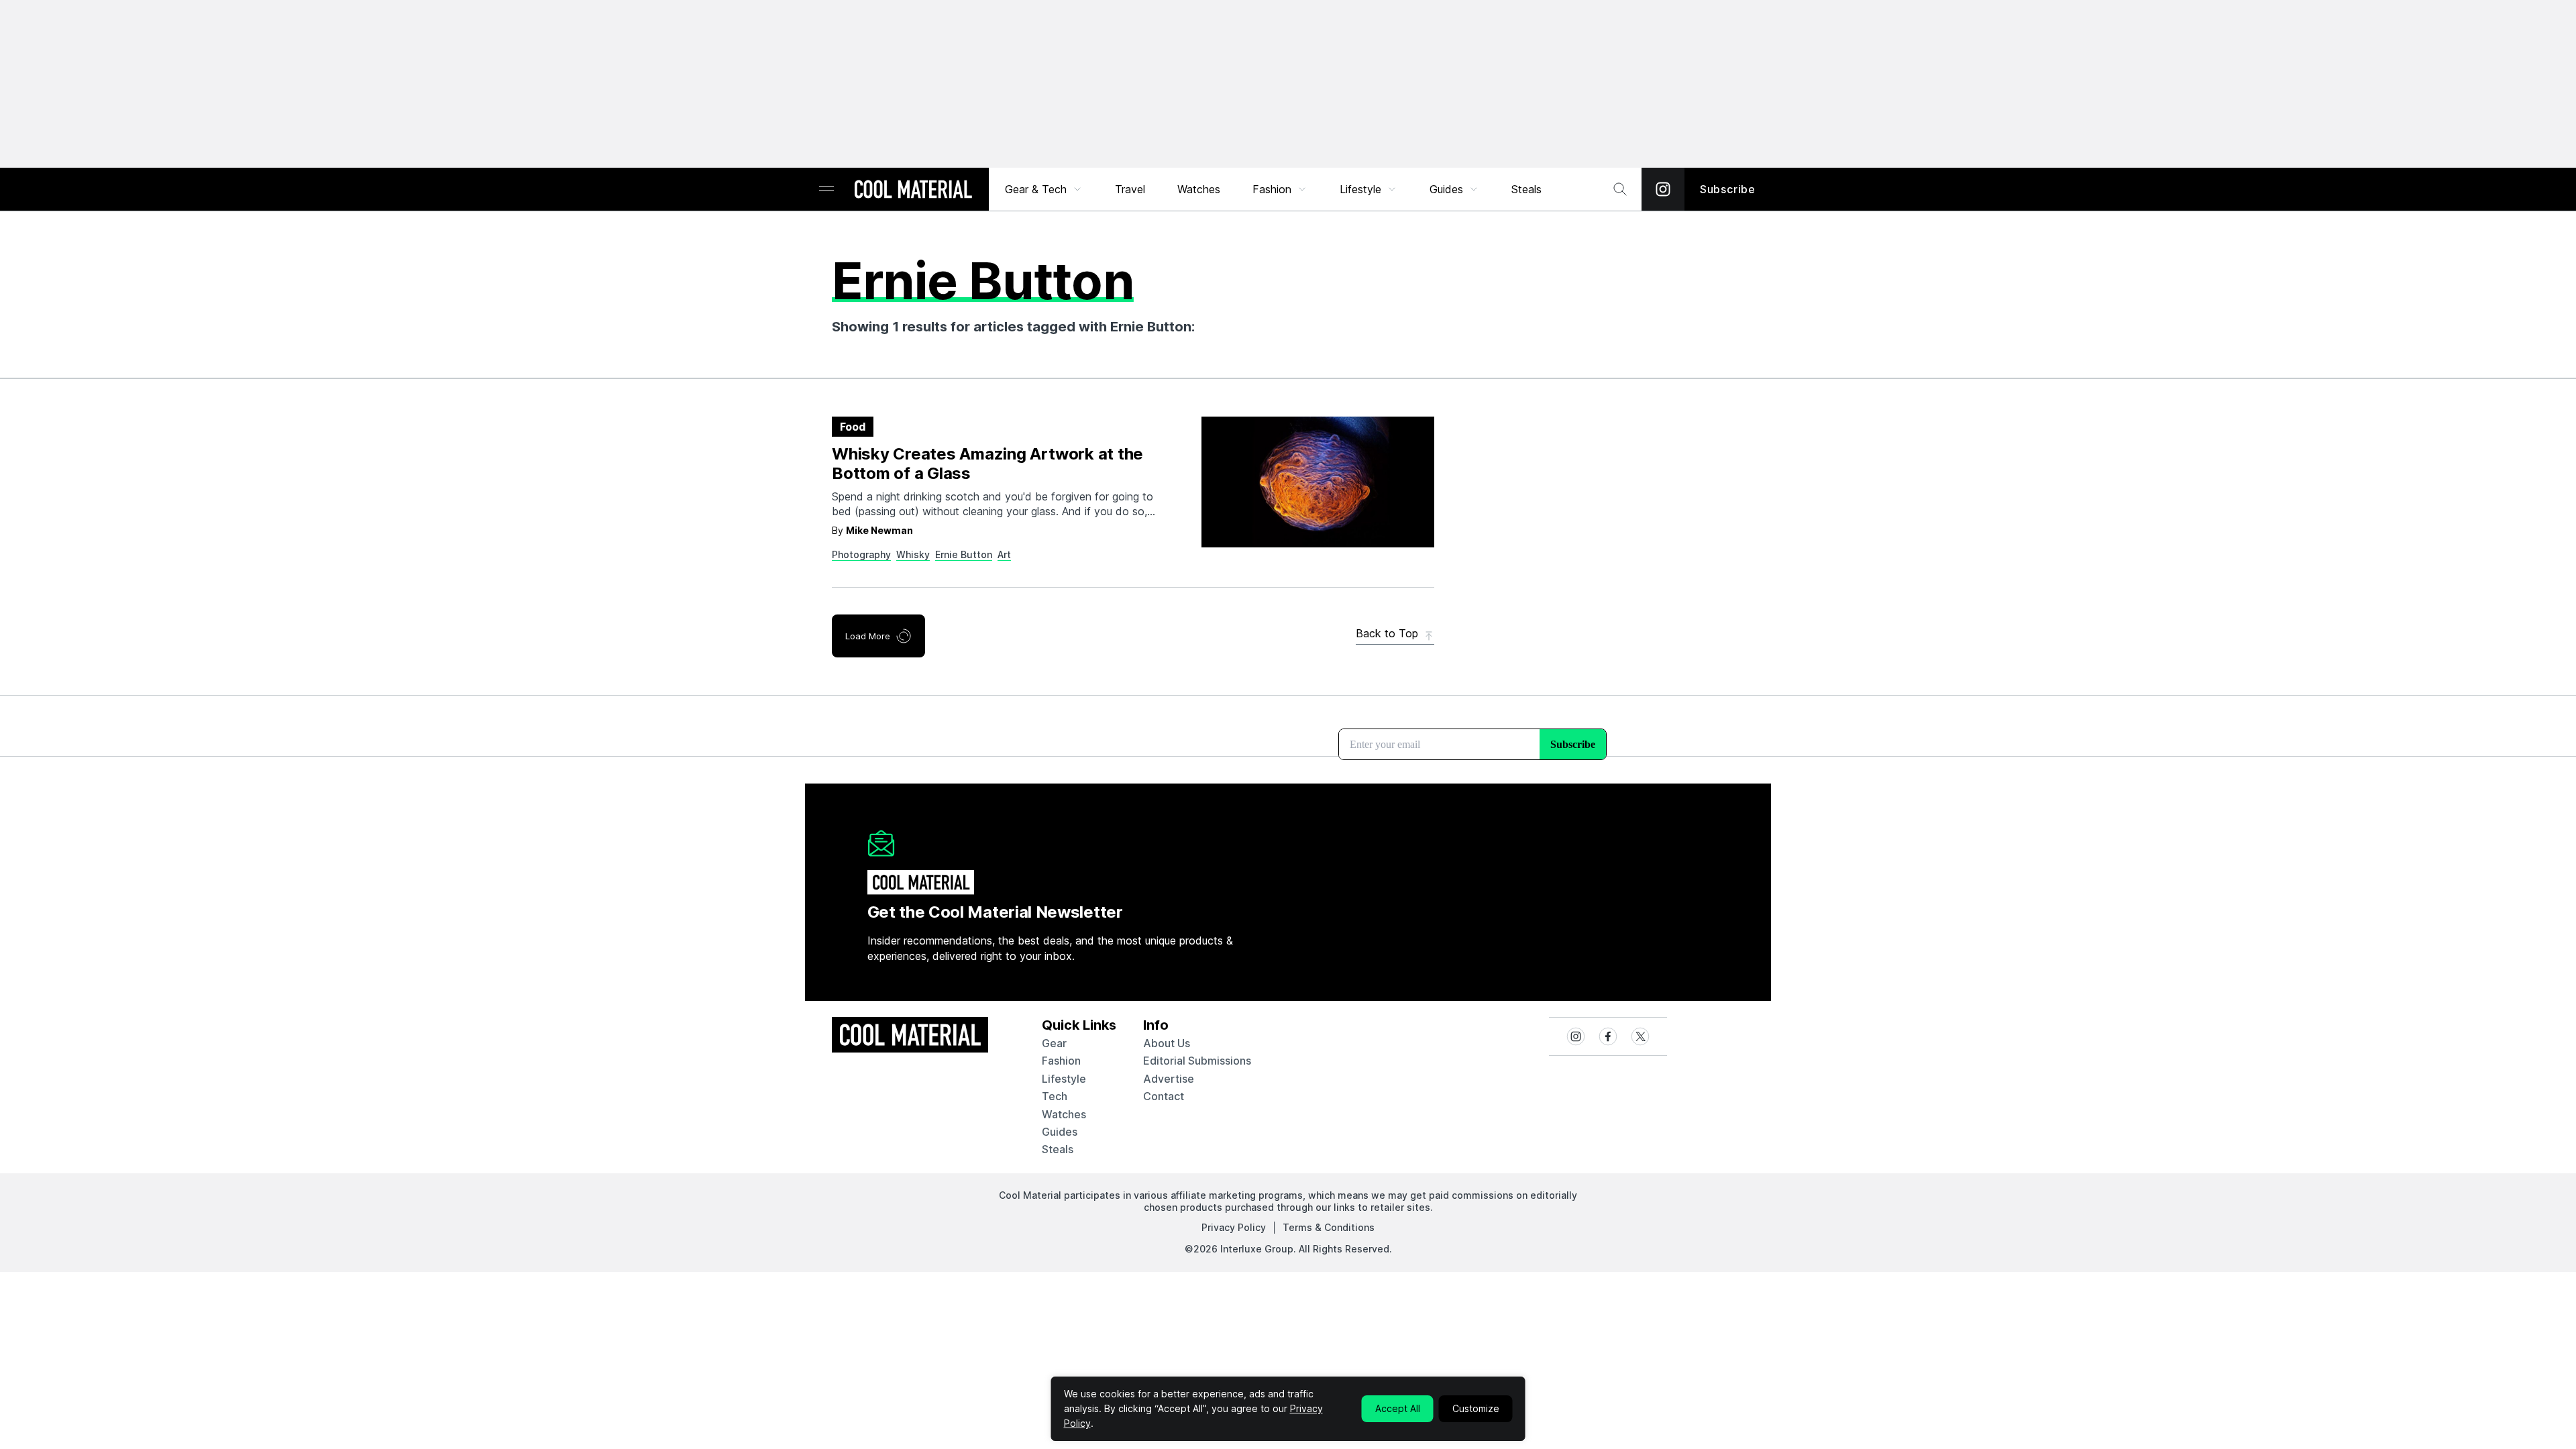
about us (1167, 1043)
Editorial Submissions (1197, 1061)
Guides (1446, 189)
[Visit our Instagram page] (1663, 189)
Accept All (1398, 1408)
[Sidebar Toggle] (826, 190)
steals (1526, 189)
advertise (1169, 1079)
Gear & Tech (1036, 189)
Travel (1130, 189)
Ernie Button (964, 554)
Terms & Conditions (1329, 1227)
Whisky (913, 554)
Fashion (1272, 189)
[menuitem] (1044, 189)
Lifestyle (1360, 189)
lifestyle (1064, 1079)
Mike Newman (879, 530)
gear (1054, 1043)
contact (1164, 1096)
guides (1060, 1132)
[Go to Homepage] (913, 191)
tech (1055, 1096)
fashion (1061, 1061)
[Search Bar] (1620, 189)
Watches (1199, 189)
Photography (861, 554)
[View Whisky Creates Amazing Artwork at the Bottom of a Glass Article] (1318, 482)
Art (1004, 554)
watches (1064, 1114)
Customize (1476, 1408)
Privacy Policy (1234, 1227)
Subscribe (1728, 189)
